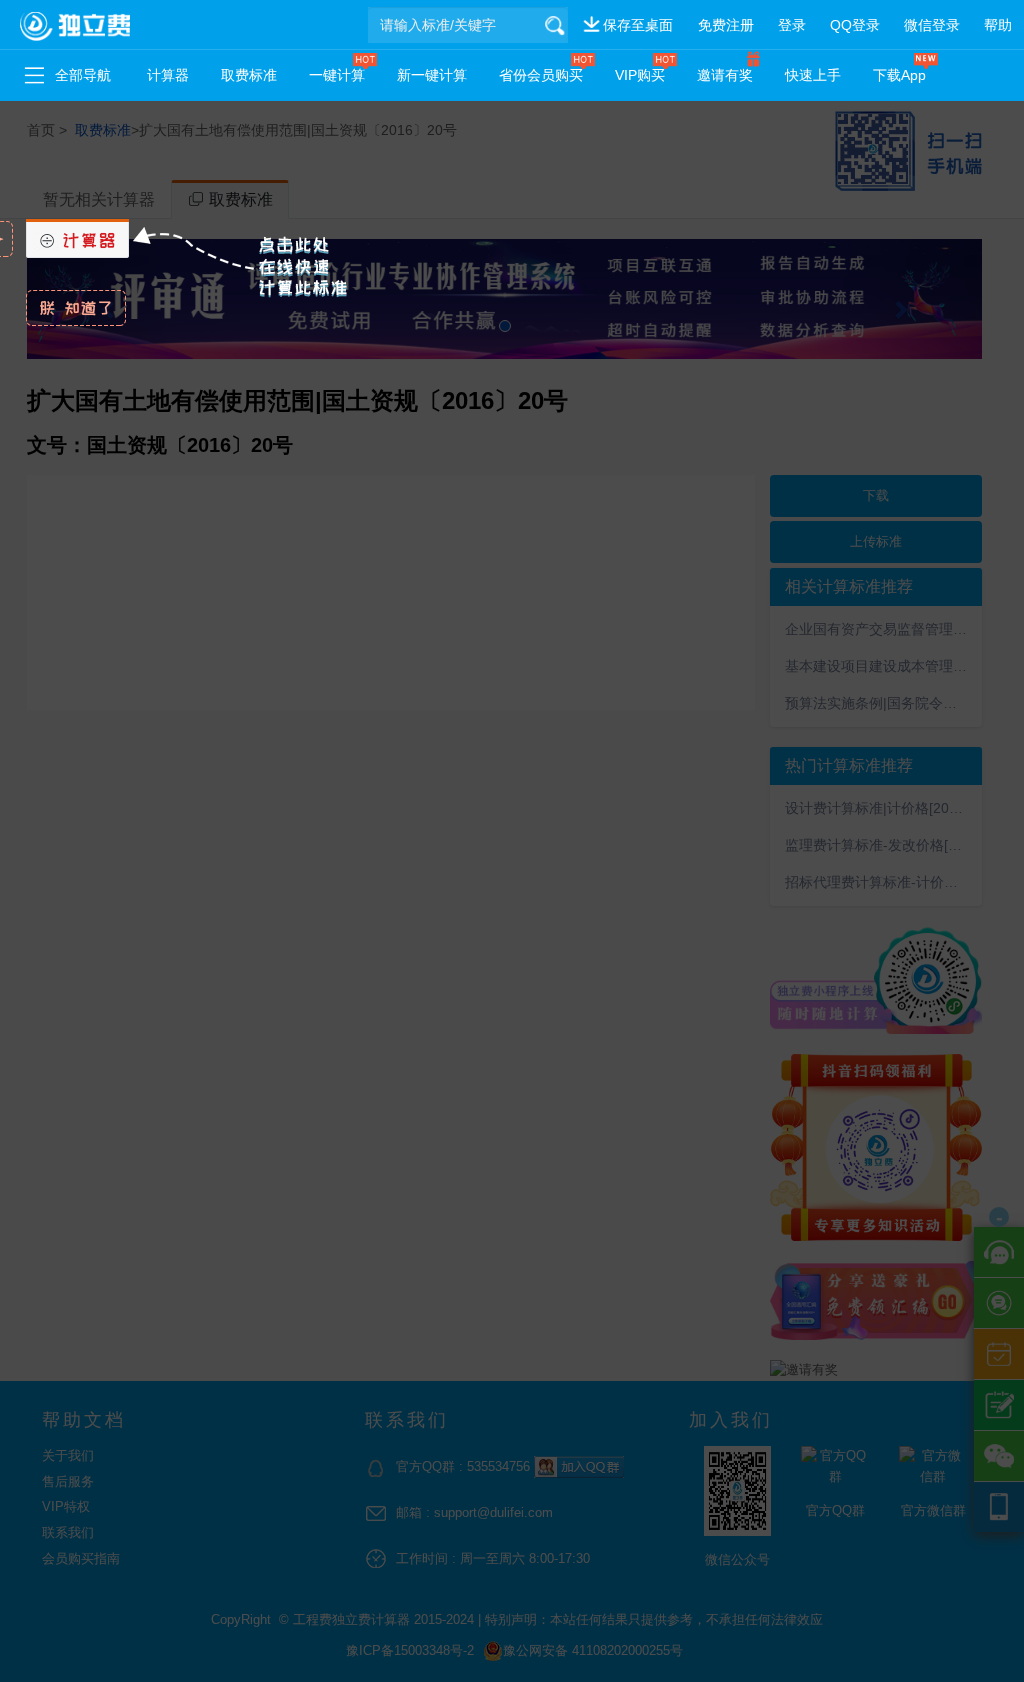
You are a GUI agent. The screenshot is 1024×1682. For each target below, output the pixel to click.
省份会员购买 (541, 75)
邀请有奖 (725, 75)
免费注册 (726, 25)
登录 (792, 25)
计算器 (168, 75)
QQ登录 (855, 25)
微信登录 (932, 25)
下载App (899, 75)
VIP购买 (640, 75)
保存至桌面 (638, 25)
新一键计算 (432, 75)
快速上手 (813, 75)
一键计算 (337, 75)
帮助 (998, 25)
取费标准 (249, 75)
